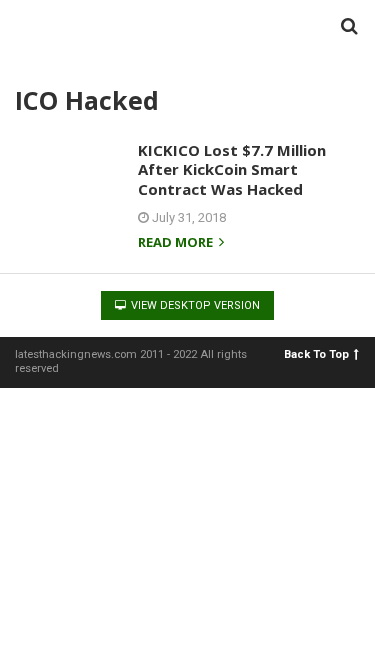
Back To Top (316, 354)
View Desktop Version (194, 305)
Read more (177, 243)
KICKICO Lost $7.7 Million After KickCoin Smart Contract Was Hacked (232, 169)
